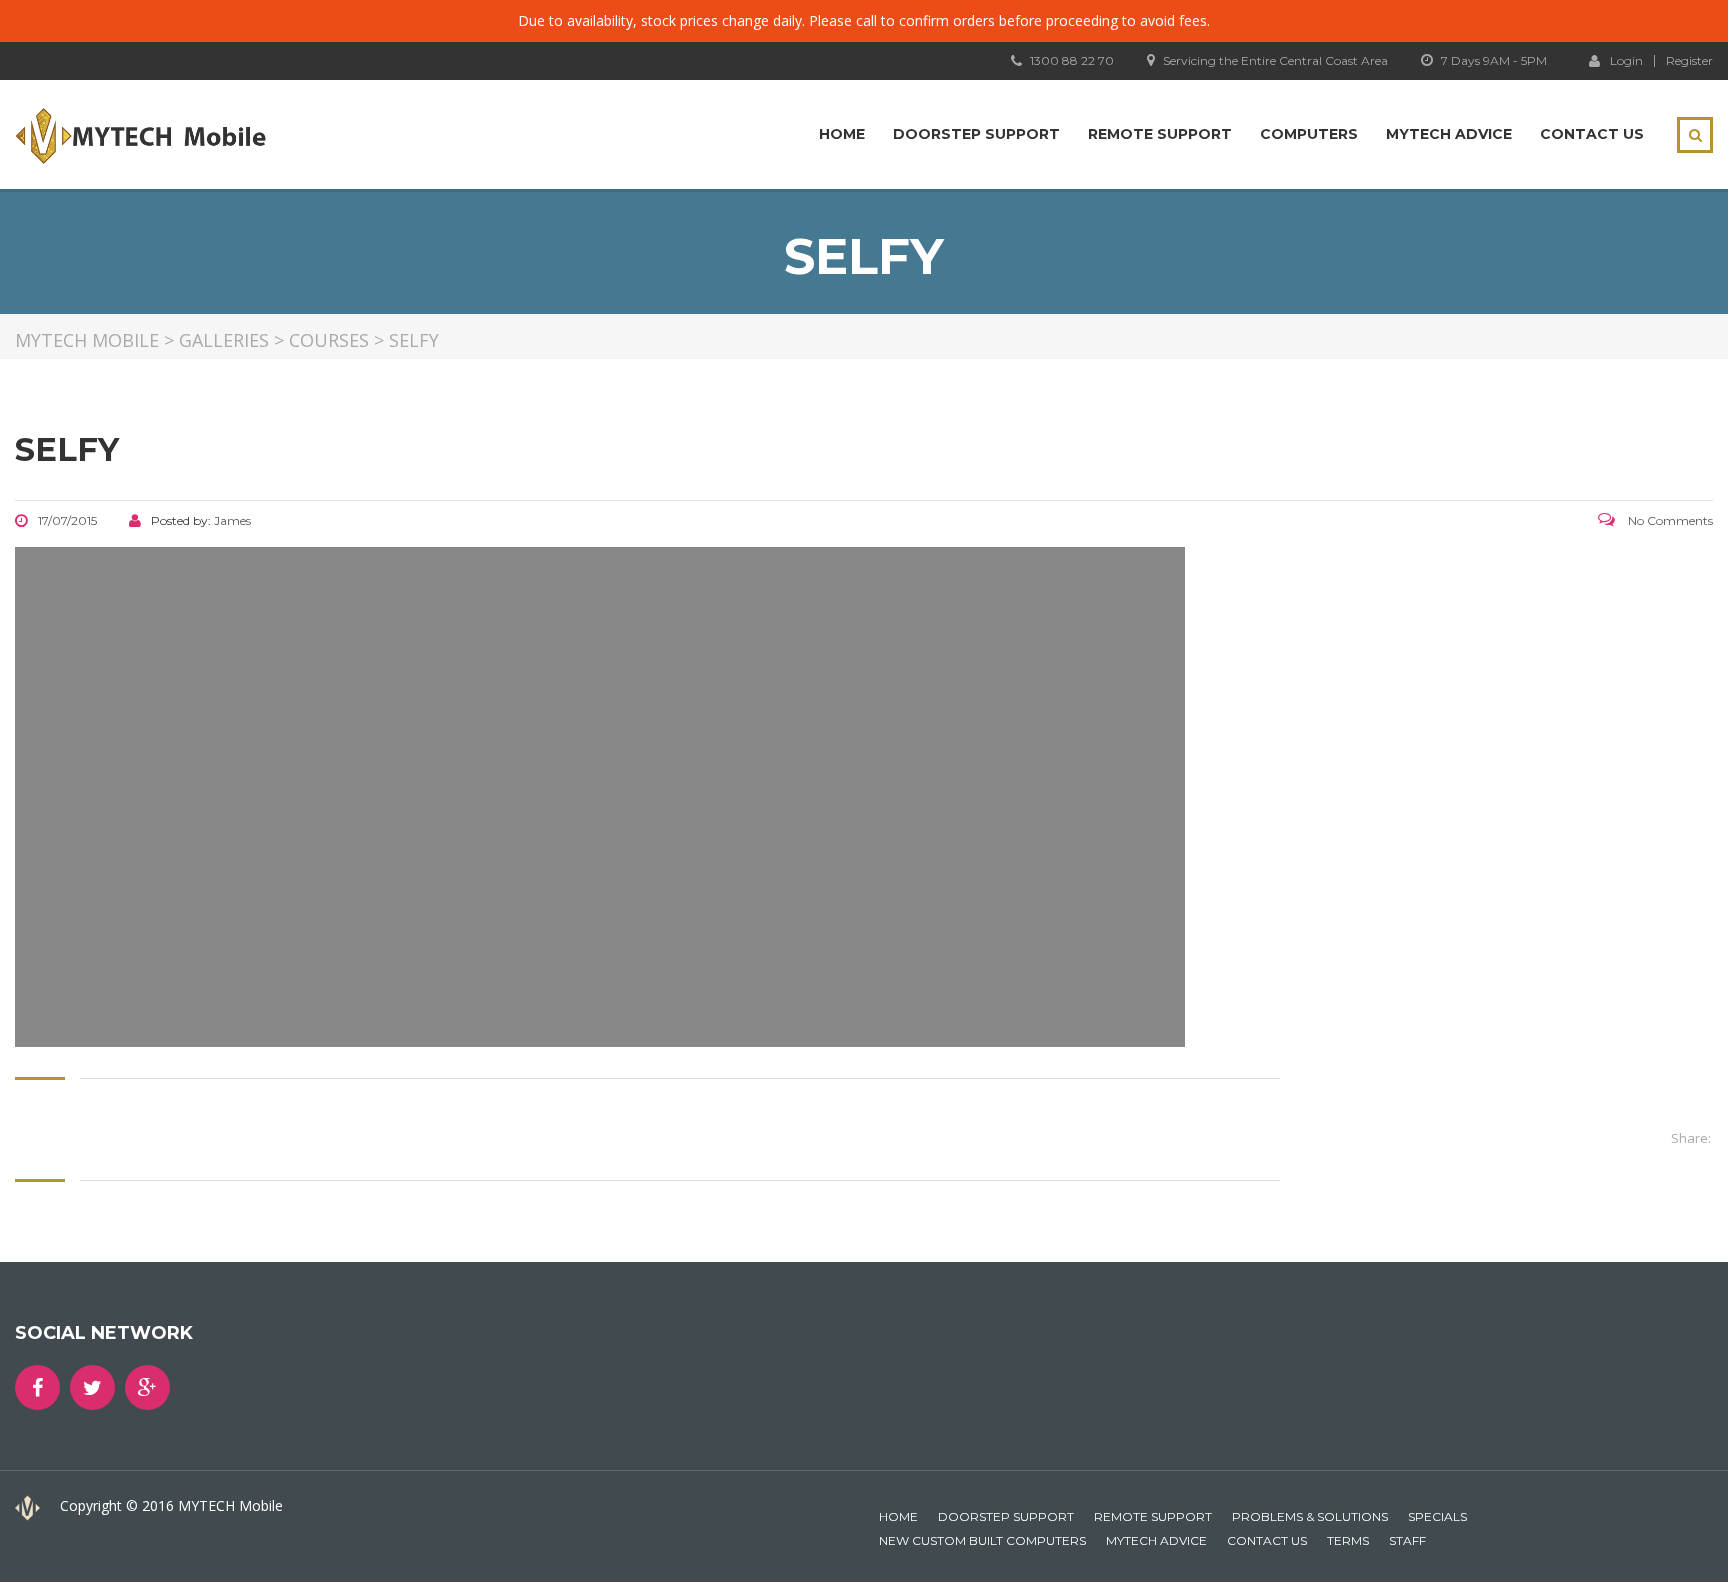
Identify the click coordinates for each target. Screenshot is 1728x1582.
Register (1689, 61)
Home (842, 134)
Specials (1437, 1516)
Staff (1407, 1540)
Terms (1348, 1540)
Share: (1691, 1138)
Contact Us (1592, 134)
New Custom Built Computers (982, 1540)
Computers (1309, 134)
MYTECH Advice (1449, 134)
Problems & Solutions (1310, 1516)
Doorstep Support (976, 134)
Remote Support (1160, 134)
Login (1626, 60)
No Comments (1669, 520)
